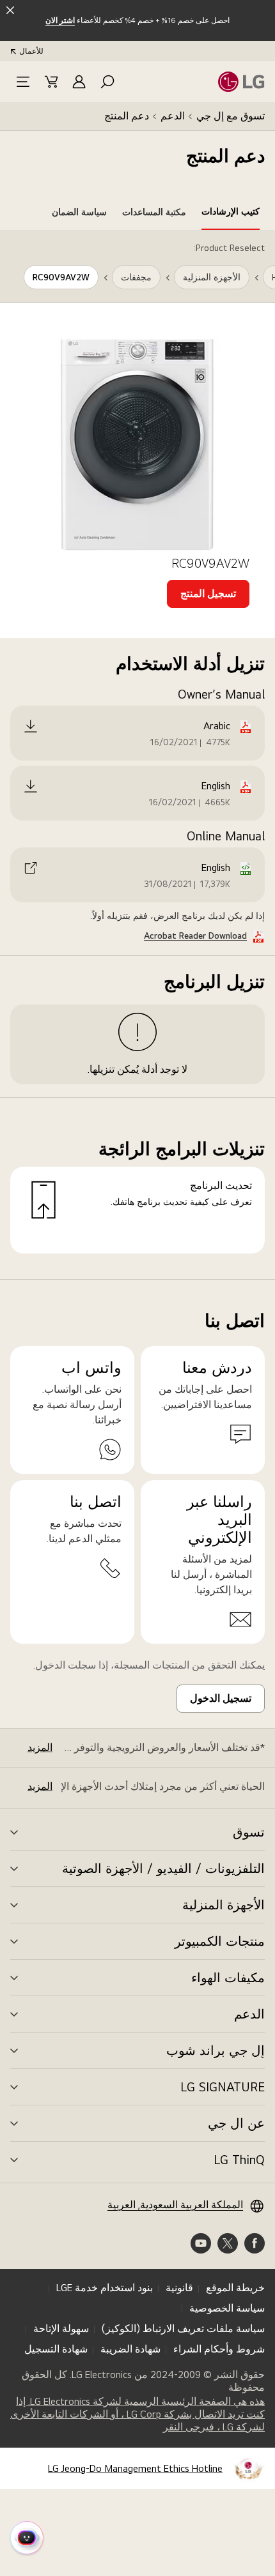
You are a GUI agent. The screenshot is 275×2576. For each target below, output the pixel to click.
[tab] (231, 214)
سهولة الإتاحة (61, 2329)
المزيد (40, 1747)
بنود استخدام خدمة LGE (105, 2288)
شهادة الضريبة (130, 2349)
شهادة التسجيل (56, 2349)
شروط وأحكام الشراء (219, 2349)
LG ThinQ (239, 2160)
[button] (107, 82)
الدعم (173, 116)
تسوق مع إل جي (231, 116)
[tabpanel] (137, 755)
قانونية (179, 2288)
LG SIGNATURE (223, 2087)
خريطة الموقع (235, 2288)
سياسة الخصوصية (227, 2308)
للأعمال (31, 51)
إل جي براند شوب (216, 2050)
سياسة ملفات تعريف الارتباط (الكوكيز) (183, 2329)
